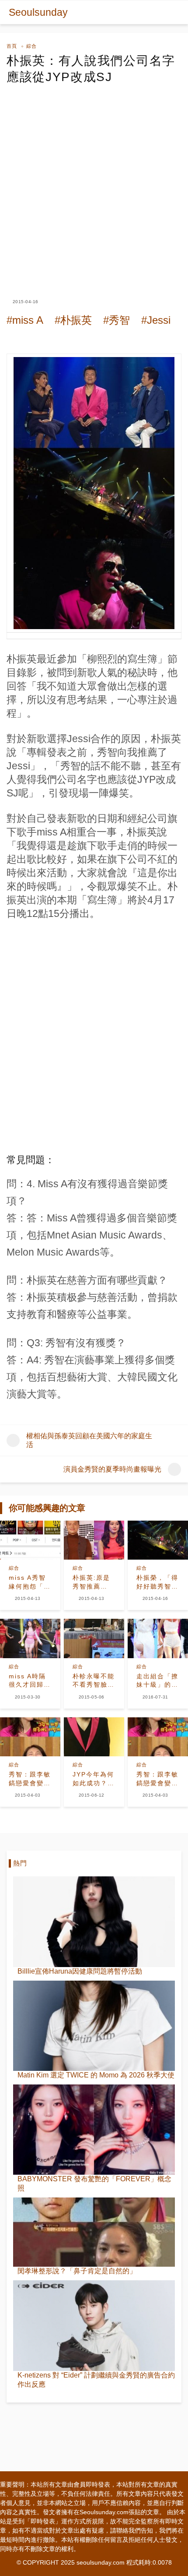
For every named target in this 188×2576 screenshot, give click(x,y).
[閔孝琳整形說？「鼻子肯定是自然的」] (94, 2232)
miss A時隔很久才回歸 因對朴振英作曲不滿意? (30, 1681)
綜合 (31, 46)
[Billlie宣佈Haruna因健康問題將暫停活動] (94, 1921)
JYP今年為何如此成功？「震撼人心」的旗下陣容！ (94, 1779)
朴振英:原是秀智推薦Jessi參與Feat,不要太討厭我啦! (92, 1582)
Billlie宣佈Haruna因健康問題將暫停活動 (80, 1971)
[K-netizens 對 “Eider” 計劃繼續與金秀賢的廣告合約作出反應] (94, 2325)
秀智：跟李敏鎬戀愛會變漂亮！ (30, 1779)
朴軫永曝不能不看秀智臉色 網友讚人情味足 (94, 1681)
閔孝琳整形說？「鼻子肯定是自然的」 (77, 2271)
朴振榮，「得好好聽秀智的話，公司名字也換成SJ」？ (157, 1582)
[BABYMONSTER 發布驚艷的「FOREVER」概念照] (94, 2130)
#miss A (25, 320)
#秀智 (117, 320)
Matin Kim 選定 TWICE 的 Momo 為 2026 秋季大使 (96, 2075)
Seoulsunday (38, 12)
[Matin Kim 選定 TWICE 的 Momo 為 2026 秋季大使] (94, 2026)
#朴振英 (73, 320)
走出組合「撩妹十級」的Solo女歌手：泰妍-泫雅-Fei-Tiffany (157, 1681)
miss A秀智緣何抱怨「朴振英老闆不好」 (30, 1582)
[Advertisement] (94, 184)
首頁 (12, 46)
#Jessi (156, 320)
